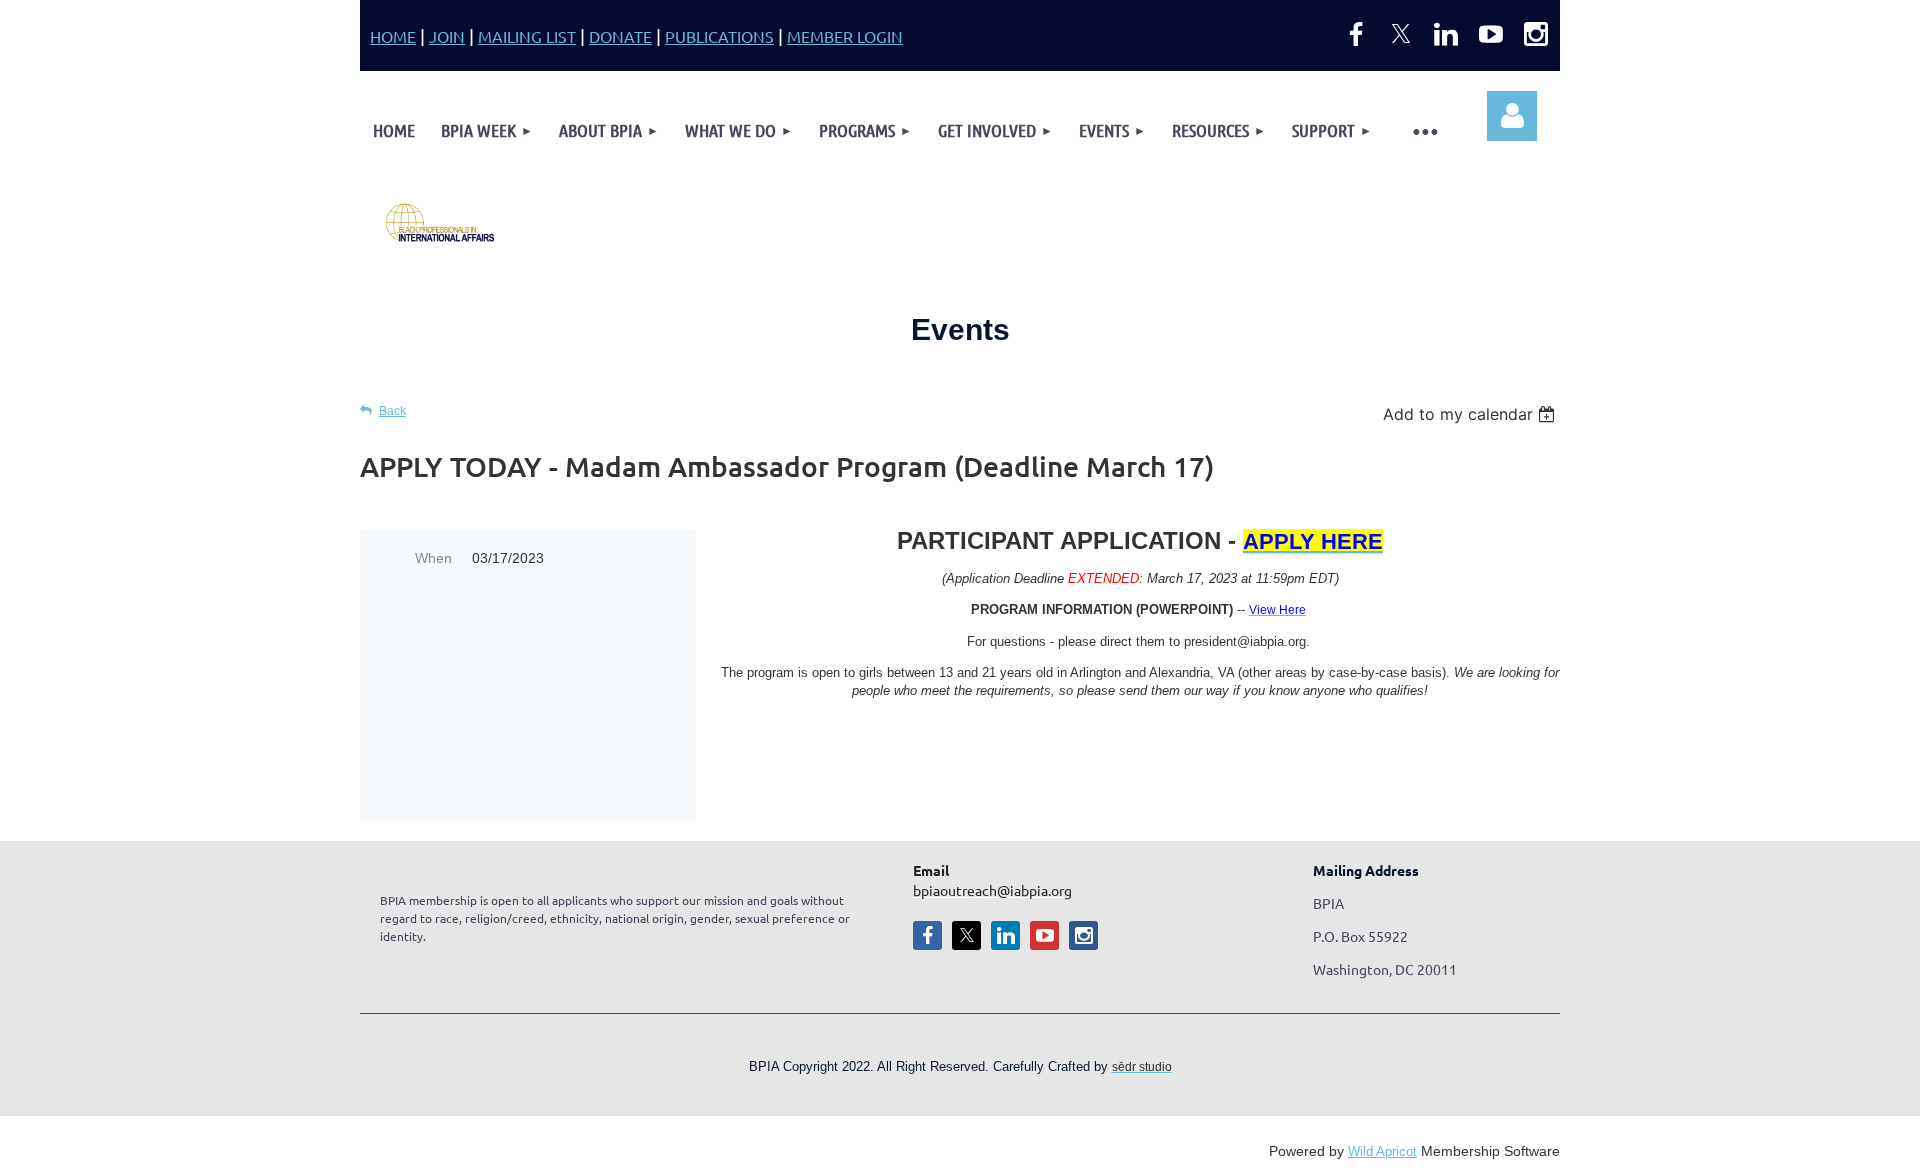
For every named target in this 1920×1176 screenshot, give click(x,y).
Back (392, 410)
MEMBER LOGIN (845, 36)
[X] (1401, 34)
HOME (393, 36)
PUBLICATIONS (719, 36)
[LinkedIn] (1446, 34)
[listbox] (1471, 414)
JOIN (447, 36)
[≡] (1424, 130)
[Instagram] (1536, 34)
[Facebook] (1356, 34)
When (433, 558)
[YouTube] (1491, 34)
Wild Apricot (1382, 1151)
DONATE (620, 36)
